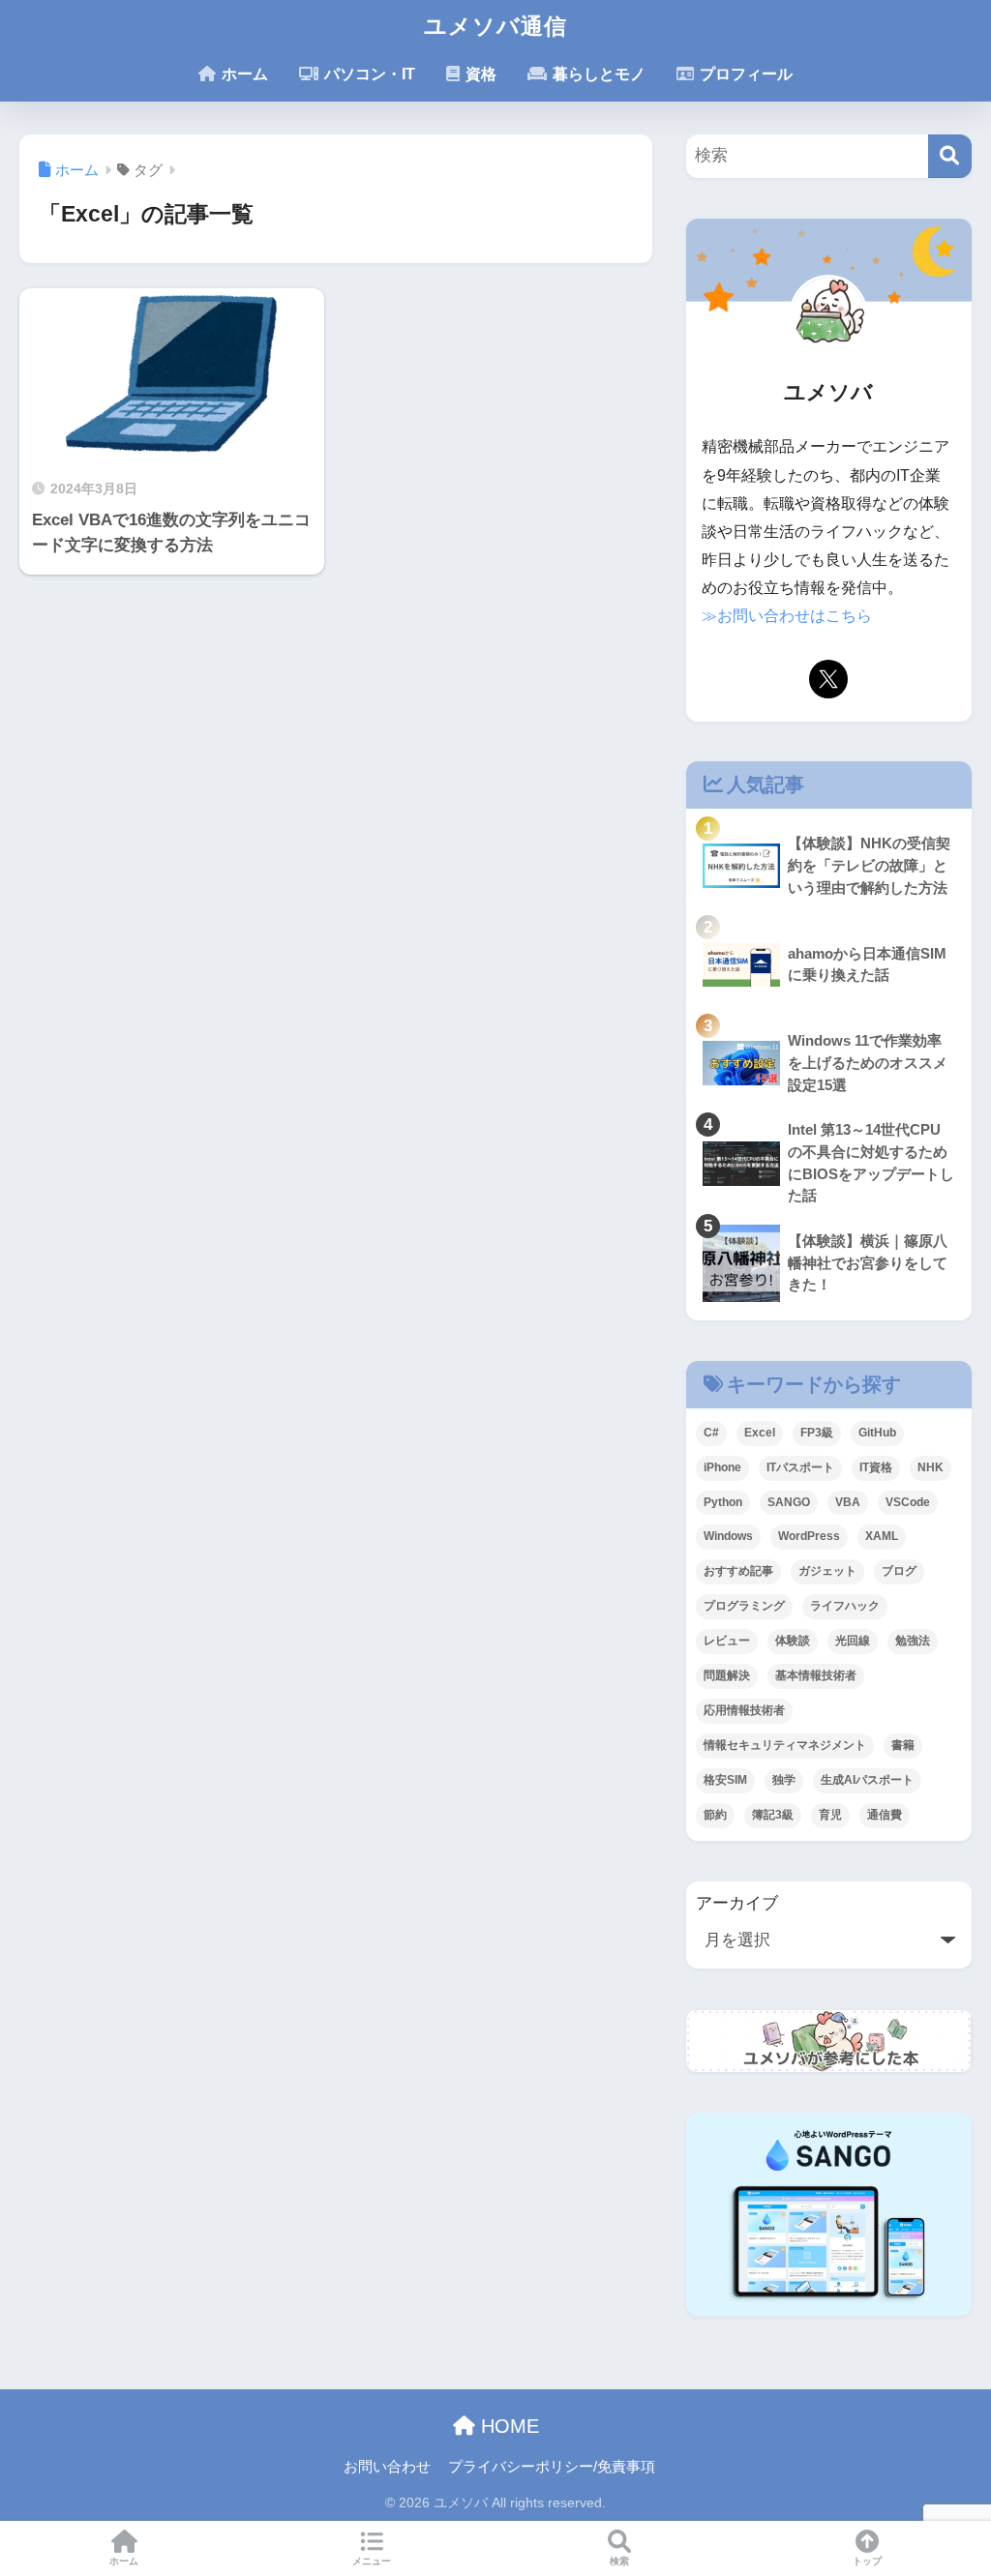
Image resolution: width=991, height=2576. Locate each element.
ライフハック (845, 1606)
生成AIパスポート (867, 1780)
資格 (479, 74)
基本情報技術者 (816, 1675)
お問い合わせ (387, 2467)
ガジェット (827, 1571)
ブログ (899, 1571)
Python (723, 1502)
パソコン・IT (368, 74)
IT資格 (876, 1467)
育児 (830, 1815)
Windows (728, 1536)
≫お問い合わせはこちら (787, 616)
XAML (882, 1536)
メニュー (372, 2561)
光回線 (853, 1641)
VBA (848, 1502)
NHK (931, 1467)
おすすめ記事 (738, 1571)
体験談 (793, 1641)
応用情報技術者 (744, 1710)
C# (711, 1433)
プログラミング (744, 1606)
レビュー (727, 1641)
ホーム (243, 74)
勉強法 (913, 1641)
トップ (867, 2561)
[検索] (950, 156)
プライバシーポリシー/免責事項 (552, 2467)
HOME (507, 2426)
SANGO (789, 1502)
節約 (715, 1815)
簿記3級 (773, 1815)
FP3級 (817, 1433)
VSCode (908, 1502)
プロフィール (744, 74)
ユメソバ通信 (495, 26)
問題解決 (727, 1675)
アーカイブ (737, 1903)
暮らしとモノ (597, 74)
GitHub (877, 1433)
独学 (784, 1780)
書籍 (903, 1745)
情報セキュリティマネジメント (785, 1745)
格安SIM (725, 1780)
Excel (760, 1433)
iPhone (722, 1467)
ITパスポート (800, 1467)
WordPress (809, 1536)
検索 (619, 2561)
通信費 (885, 1815)
